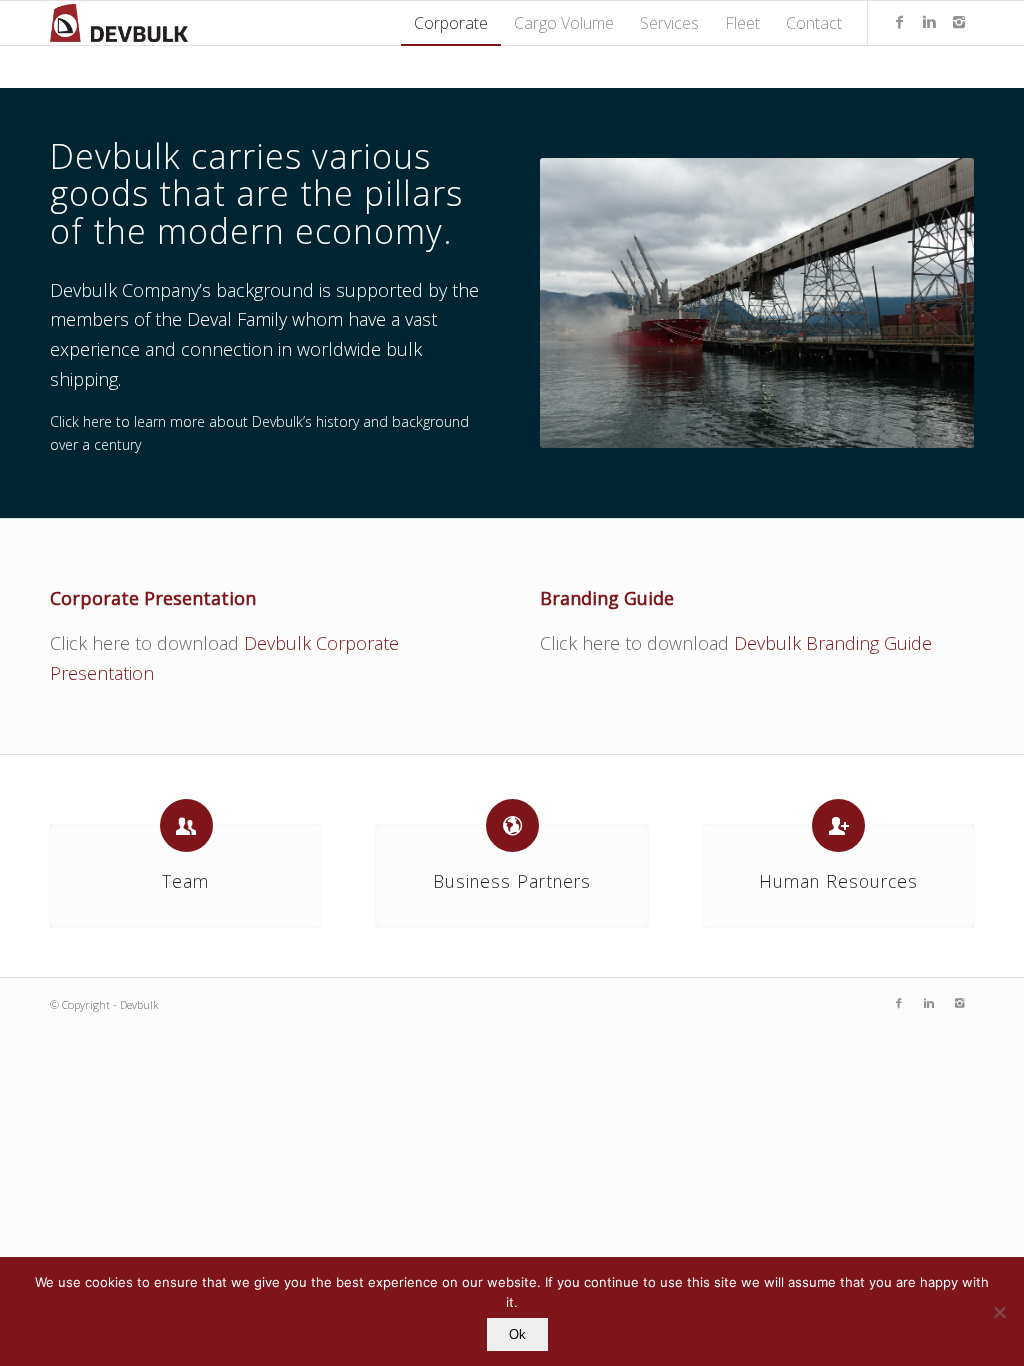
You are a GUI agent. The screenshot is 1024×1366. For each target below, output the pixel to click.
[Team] (186, 825)
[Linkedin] (929, 22)
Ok (517, 1334)
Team (185, 881)
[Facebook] (899, 22)
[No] (999, 1312)
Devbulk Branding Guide (833, 643)
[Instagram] (959, 22)
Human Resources (838, 881)
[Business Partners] (512, 825)
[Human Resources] (838, 825)
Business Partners (512, 881)
